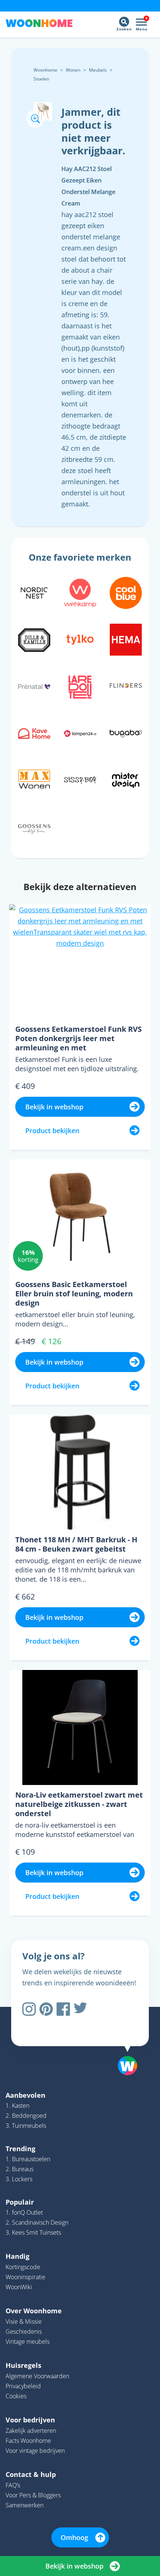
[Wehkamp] (80, 592)
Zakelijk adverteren (31, 2431)
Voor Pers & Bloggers (33, 2495)
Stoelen (41, 79)
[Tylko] (80, 639)
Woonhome (45, 70)
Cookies (16, 2396)
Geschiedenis (24, 2331)
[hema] (126, 639)
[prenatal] (34, 686)
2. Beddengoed (26, 2116)
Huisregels (23, 2365)
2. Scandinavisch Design (37, 2222)
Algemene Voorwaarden (37, 2376)
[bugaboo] (126, 733)
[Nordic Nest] (34, 592)
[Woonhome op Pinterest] (46, 2009)
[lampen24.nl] (80, 733)
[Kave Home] (34, 733)
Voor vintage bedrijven (35, 2451)
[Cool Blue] (126, 592)
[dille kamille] (34, 639)
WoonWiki (19, 2287)
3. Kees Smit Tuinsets (33, 2232)
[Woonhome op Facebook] (63, 2009)
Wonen (73, 70)
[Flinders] (126, 686)
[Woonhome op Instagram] (29, 2009)
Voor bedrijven (30, 2420)
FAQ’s (13, 2485)
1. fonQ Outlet (24, 2212)
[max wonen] (34, 780)
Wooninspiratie (25, 2277)
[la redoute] (80, 686)
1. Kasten (17, 2106)
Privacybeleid (23, 2386)
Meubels (98, 70)
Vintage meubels (28, 2342)
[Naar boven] (124, 2047)
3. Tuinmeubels (26, 2126)
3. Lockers (19, 2179)
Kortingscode (23, 2267)
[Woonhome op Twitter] (80, 2009)
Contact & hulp (31, 2474)
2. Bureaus (20, 2169)
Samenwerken (25, 2505)
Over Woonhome (34, 2311)
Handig (17, 2256)
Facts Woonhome (28, 2441)
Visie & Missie (24, 2321)
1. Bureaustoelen (28, 2159)
